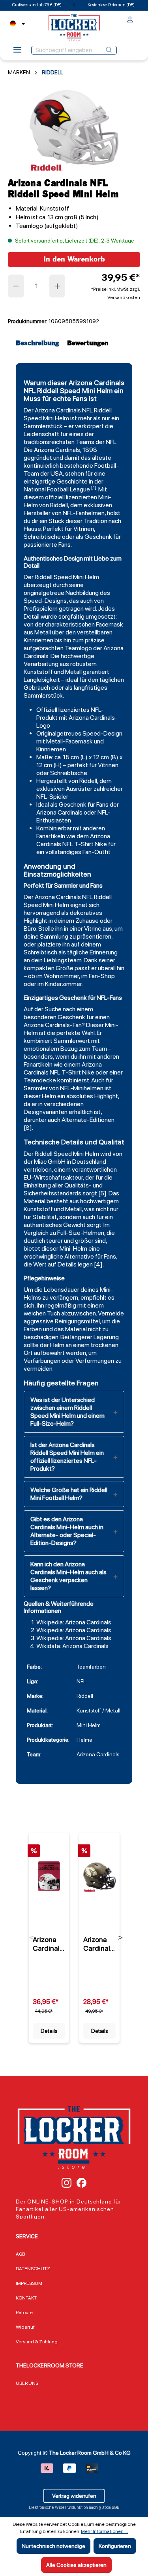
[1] (94, 487)
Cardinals (57, 1025)
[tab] (39, 343)
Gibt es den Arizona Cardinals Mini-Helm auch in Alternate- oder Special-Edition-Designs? (67, 1531)
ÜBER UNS (27, 2383)
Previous (32, 1938)
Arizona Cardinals (58, 410)
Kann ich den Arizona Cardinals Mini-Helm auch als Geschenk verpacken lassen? (68, 1576)
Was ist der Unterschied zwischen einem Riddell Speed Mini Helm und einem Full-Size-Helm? (67, 1412)
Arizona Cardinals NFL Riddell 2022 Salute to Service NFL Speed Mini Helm (98, 1944)
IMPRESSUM (29, 2283)
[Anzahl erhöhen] (58, 286)
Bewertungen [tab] (88, 343)
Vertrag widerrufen (74, 2496)
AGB (20, 2254)
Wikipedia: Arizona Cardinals (74, 1622)
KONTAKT (26, 2298)
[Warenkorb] (138, 18)
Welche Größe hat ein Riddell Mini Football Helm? (69, 1494)
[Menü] (17, 52)
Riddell (103, 410)
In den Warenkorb (74, 259)
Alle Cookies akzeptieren (76, 2565)
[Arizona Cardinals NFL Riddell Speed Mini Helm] (74, 127)
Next (120, 1938)
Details (49, 2031)
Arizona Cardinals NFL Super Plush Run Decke (49, 1944)
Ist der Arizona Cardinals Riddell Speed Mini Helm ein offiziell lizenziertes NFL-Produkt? (67, 1457)
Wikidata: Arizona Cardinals (72, 1646)
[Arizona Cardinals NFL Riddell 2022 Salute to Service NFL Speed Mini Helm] (99, 1876)
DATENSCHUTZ (33, 2269)
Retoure (24, 2313)
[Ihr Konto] (130, 21)
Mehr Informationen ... (104, 2531)
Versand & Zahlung (37, 2342)
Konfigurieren (115, 2546)
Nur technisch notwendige (53, 2546)
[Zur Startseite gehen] (74, 27)
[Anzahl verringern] (16, 286)
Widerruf (25, 2327)
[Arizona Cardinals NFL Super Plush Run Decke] (49, 1876)
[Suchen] (109, 50)
